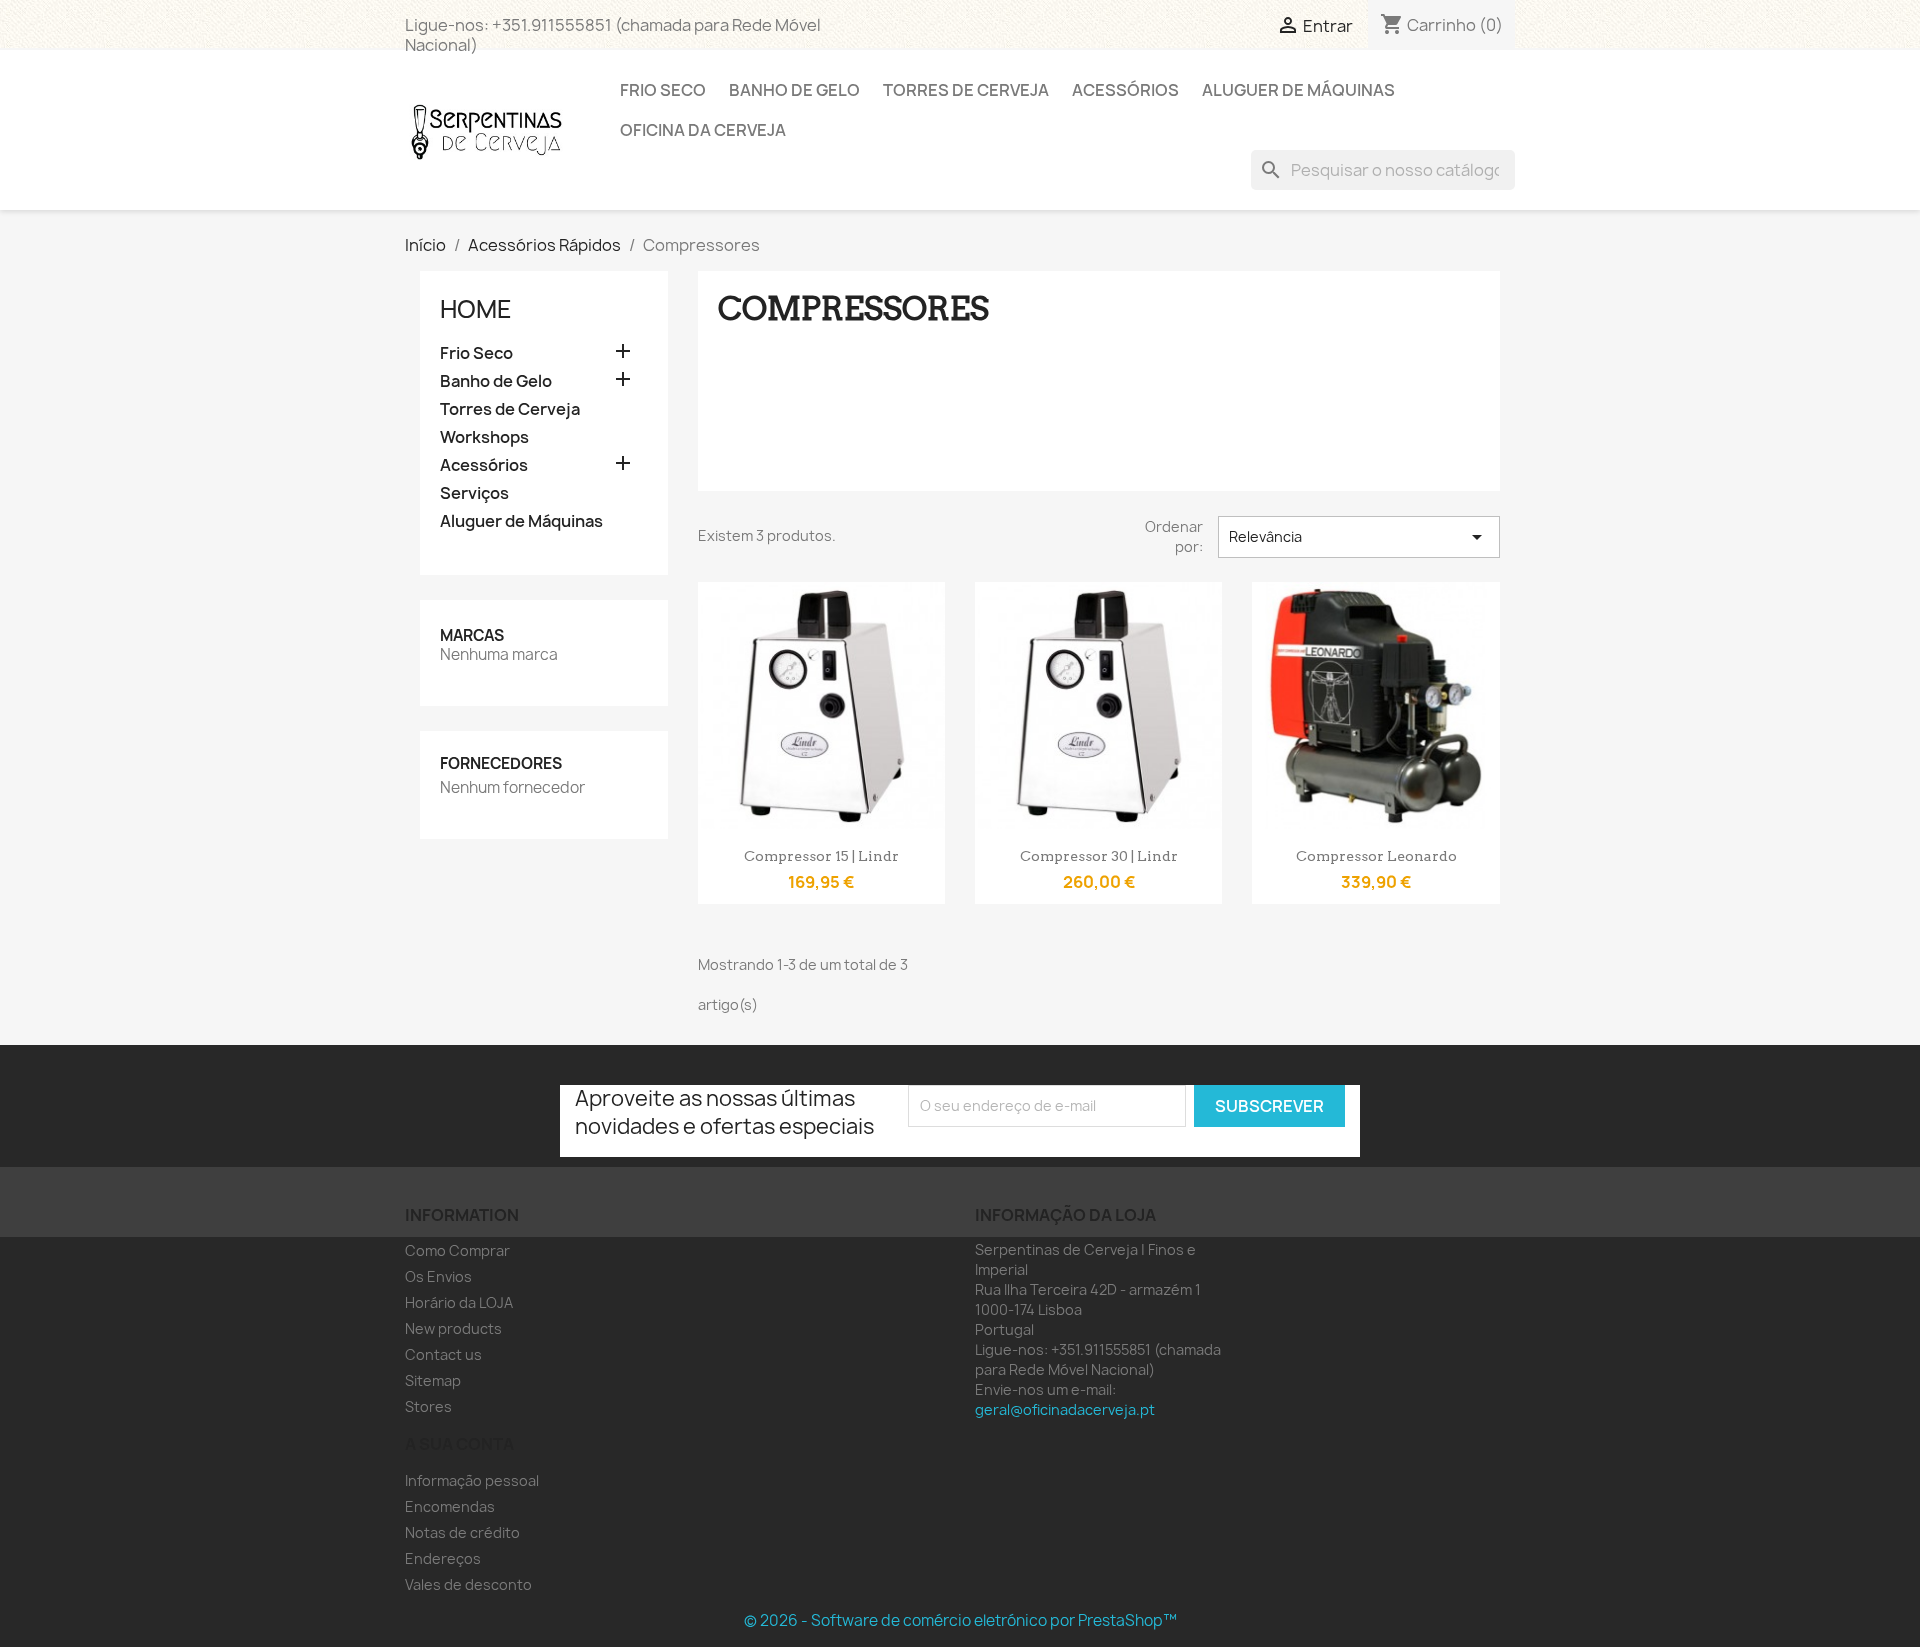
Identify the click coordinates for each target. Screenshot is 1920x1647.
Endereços (443, 1558)
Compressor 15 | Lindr (821, 856)
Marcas (472, 635)
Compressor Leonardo (1376, 856)
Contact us (443, 1354)
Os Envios (438, 1276)
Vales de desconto (468, 1584)
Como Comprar (457, 1250)
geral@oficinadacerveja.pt (1065, 1409)
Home (476, 309)
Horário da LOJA (459, 1302)
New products (453, 1328)
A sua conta (459, 1444)
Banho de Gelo (794, 90)
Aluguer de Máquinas (1298, 90)
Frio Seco (663, 90)
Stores (428, 1406)
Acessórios (1125, 90)
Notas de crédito (462, 1532)
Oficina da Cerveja (703, 130)
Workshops (484, 437)
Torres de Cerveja (966, 90)
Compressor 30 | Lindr (1099, 856)
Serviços (474, 493)
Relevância (1359, 537)
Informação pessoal (472, 1480)
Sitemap (433, 1380)
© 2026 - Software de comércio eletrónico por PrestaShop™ (960, 1620)
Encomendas (450, 1506)
